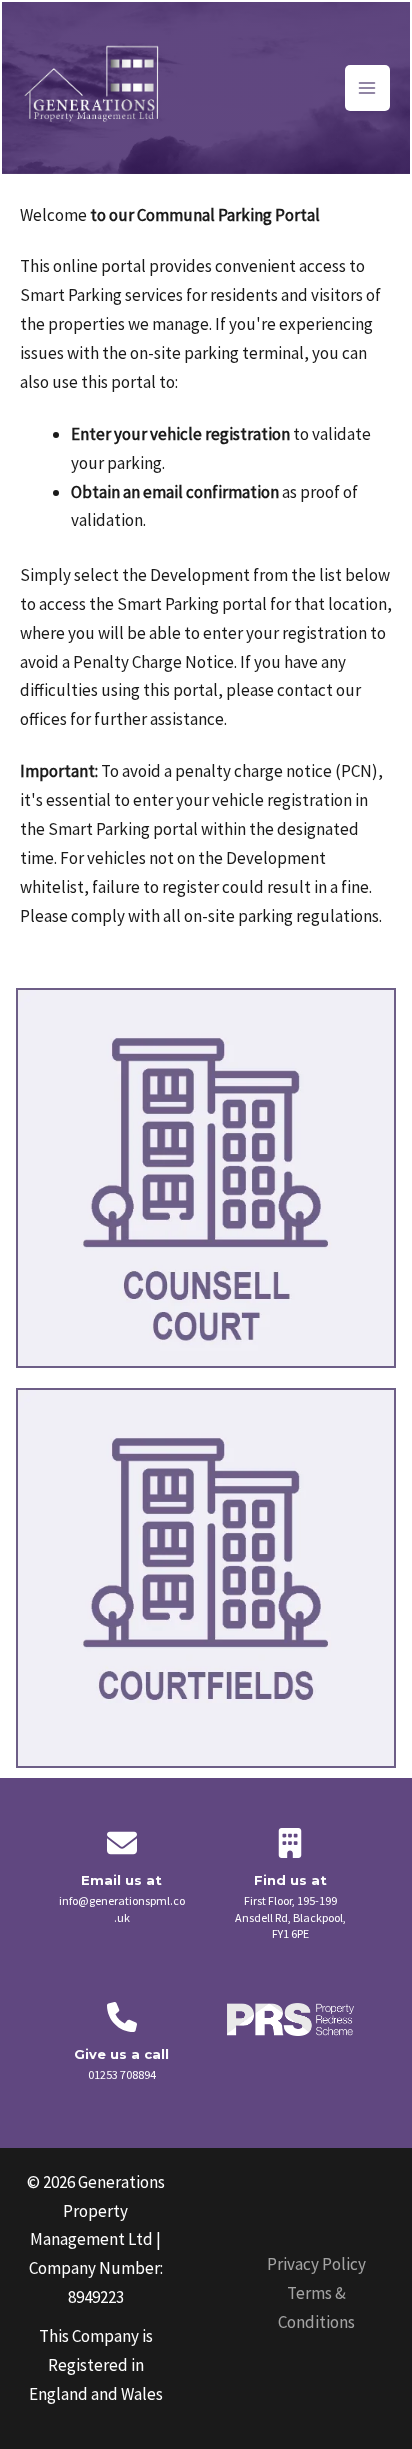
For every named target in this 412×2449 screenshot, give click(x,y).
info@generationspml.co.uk (122, 1909)
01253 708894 (122, 2074)
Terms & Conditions (316, 2307)
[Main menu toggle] (368, 88)
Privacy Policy (316, 2264)
